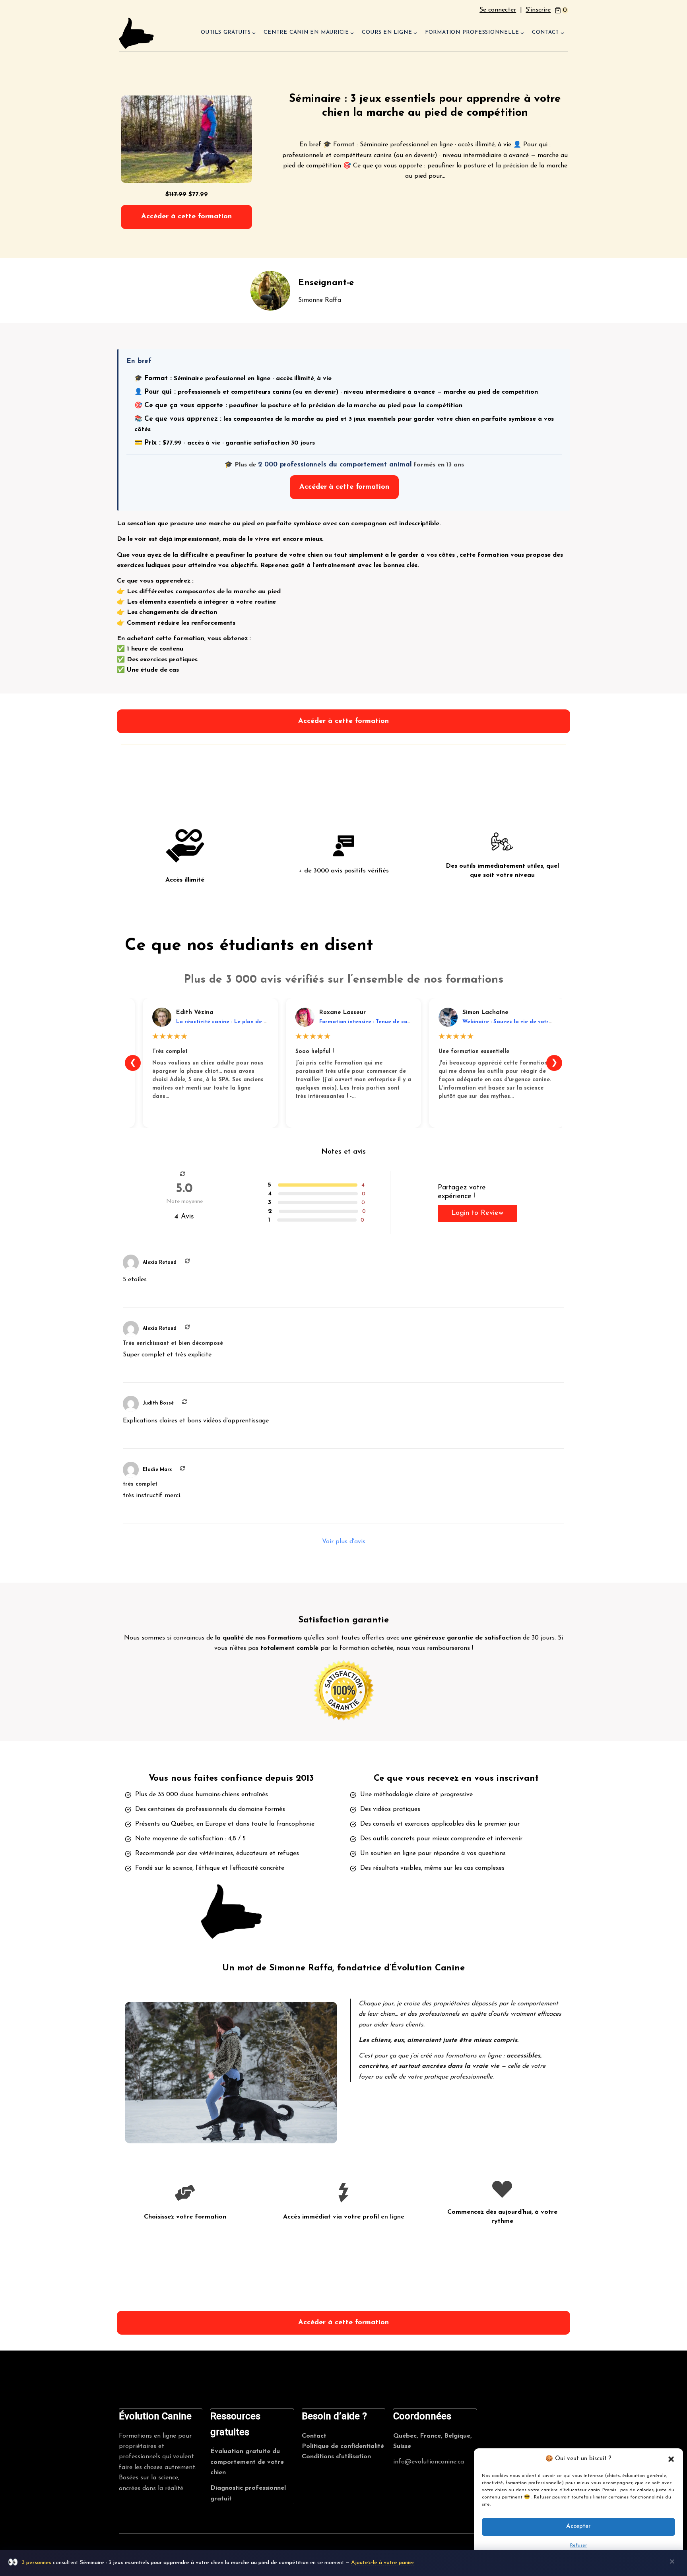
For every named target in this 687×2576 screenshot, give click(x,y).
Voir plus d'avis (344, 1542)
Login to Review (477, 1213)
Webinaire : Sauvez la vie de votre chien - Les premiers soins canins (550, 1022)
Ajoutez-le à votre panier (383, 2563)
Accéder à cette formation (186, 217)
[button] (671, 2459)
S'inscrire (538, 10)
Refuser (578, 2545)
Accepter (578, 2527)
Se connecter (498, 10)
